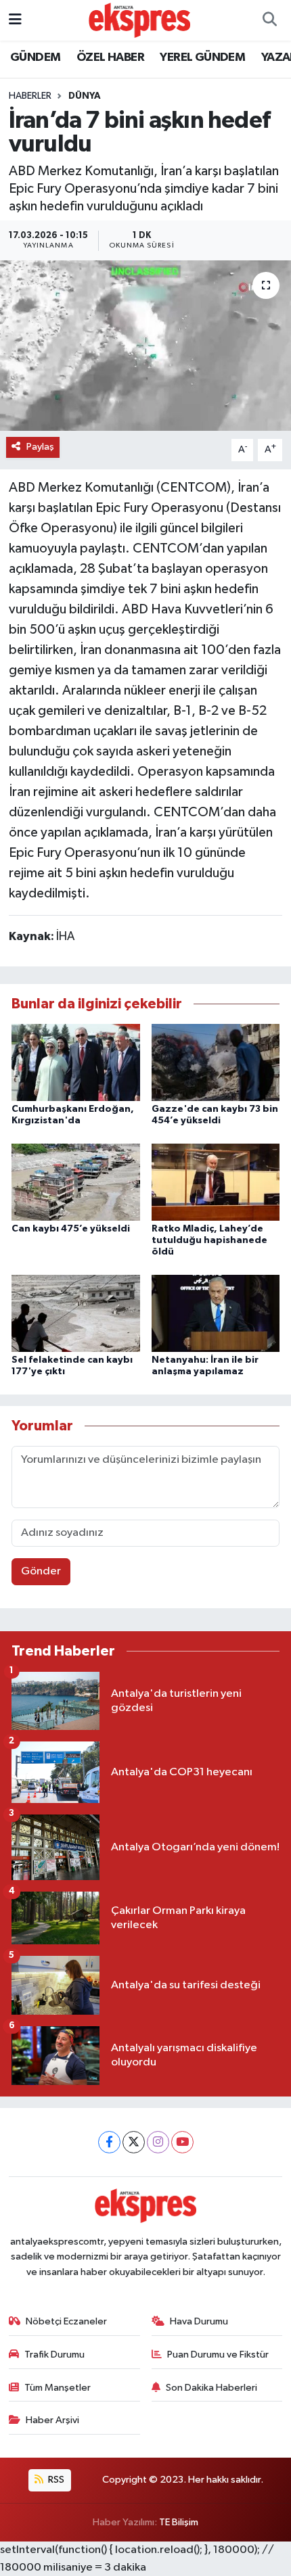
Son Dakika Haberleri (211, 2388)
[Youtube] (182, 2142)
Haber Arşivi (52, 2420)
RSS (55, 2480)
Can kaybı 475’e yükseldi (71, 1229)
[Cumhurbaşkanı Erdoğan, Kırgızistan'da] (76, 1062)
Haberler (30, 96)
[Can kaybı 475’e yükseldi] (76, 1182)
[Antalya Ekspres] (139, 20)
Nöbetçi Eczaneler (66, 2321)
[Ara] (269, 20)
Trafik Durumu (54, 2355)
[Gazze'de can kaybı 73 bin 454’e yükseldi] (216, 1062)
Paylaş (40, 447)
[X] (134, 2142)
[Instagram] (158, 2142)
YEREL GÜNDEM (202, 57)
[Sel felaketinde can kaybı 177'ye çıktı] (76, 1313)
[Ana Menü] (15, 20)
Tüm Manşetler (58, 2388)
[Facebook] (109, 2142)
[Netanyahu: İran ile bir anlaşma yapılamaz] (216, 1313)
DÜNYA (85, 96)
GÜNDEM (35, 57)
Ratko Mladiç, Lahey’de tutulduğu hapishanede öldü (209, 1240)
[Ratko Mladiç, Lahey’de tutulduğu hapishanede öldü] (216, 1182)
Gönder (41, 1571)
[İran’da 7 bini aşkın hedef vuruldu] (145, 346)
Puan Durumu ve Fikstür (218, 2355)
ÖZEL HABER (110, 57)
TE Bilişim (179, 2522)
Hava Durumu (199, 2321)
